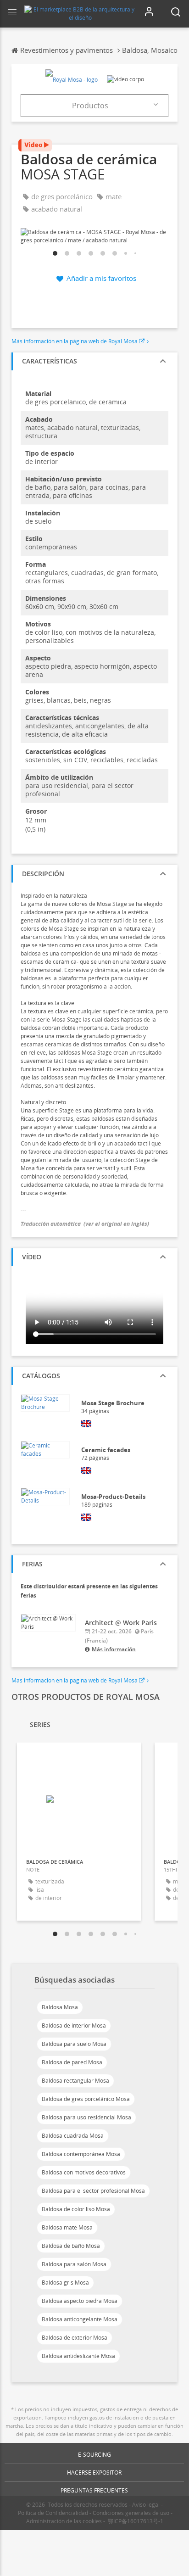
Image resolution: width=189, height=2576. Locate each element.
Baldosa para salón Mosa (74, 2264)
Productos (90, 106)
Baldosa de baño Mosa (71, 2246)
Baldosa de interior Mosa (74, 2026)
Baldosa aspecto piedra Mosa (80, 2301)
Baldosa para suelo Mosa (74, 2044)
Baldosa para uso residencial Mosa (86, 2117)
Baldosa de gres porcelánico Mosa (86, 2099)
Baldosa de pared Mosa (72, 2062)
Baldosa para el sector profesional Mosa (93, 2191)
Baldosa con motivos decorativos (84, 2172)
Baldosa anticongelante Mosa (80, 2319)
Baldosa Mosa (60, 2007)
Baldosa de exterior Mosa (75, 2338)
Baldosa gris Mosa (65, 2283)
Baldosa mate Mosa (67, 2227)
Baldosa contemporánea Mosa (81, 2154)
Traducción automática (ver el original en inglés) (85, 1224)
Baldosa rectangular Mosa (75, 2081)
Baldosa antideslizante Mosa (78, 2356)
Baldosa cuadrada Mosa (73, 2136)
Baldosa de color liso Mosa (76, 2209)
